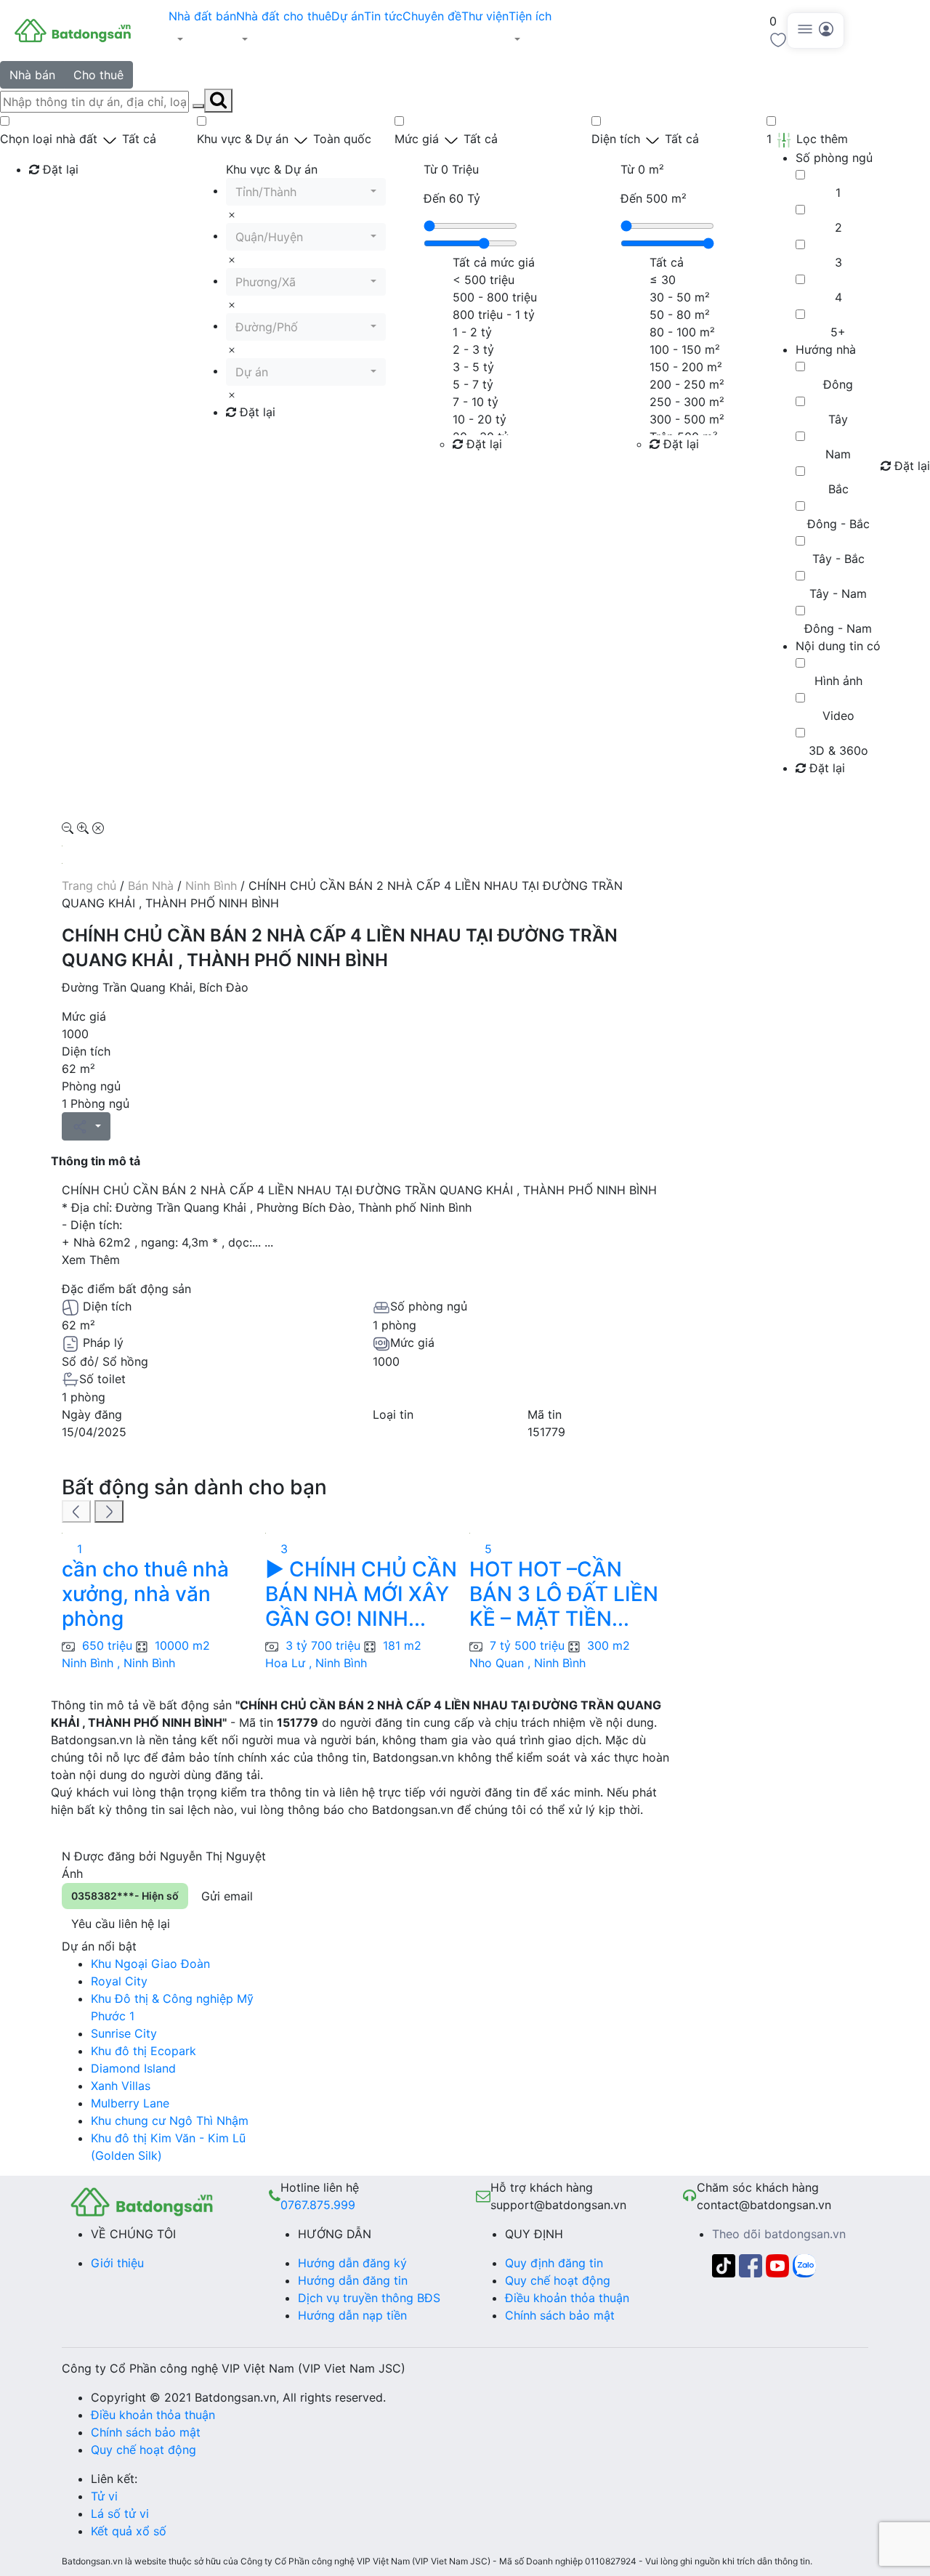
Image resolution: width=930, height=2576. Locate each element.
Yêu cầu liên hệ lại (121, 1924)
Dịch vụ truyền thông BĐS (369, 2298)
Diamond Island (133, 2068)
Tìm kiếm (58, 199)
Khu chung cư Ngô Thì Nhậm (170, 2121)
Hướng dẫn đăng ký (352, 2263)
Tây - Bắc (838, 559)
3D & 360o (838, 750)
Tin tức (383, 16)
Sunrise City (124, 2033)
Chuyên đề (432, 16)
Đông (838, 384)
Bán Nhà (151, 886)
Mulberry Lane (130, 2103)
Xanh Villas (121, 2086)
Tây (838, 419)
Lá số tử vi (120, 2514)
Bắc (838, 489)
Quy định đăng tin (554, 2263)
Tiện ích (530, 16)
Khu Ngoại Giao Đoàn (150, 1964)
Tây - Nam (838, 594)
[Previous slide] (76, 1512)
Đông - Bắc (838, 524)
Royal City (119, 1981)
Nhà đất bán (202, 16)
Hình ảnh (838, 681)
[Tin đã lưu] (778, 39)
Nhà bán (32, 75)
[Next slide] (109, 1512)
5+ (838, 332)
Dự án (348, 16)
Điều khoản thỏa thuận (567, 2298)
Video (838, 716)
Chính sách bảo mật (560, 2315)
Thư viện (485, 16)
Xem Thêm (91, 1260)
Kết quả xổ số (129, 2531)
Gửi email (227, 1896)
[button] (202, 39)
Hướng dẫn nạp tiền (352, 2315)
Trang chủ (89, 886)
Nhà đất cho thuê (284, 16)
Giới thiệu (117, 2263)
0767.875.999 (318, 2205)
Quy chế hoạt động (558, 2280)
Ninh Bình (211, 886)
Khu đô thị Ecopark (143, 2051)
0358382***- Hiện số (125, 1896)
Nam (838, 454)
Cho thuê (98, 75)
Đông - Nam (838, 628)
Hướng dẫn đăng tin (353, 2280)
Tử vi (104, 2496)
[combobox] (306, 192)
